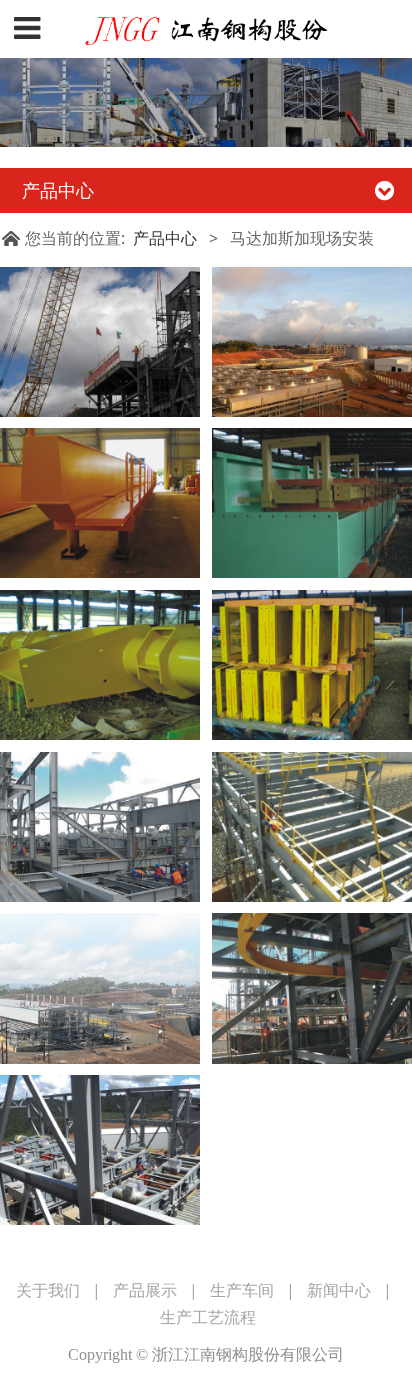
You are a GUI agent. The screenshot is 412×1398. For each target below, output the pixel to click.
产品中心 (165, 238)
